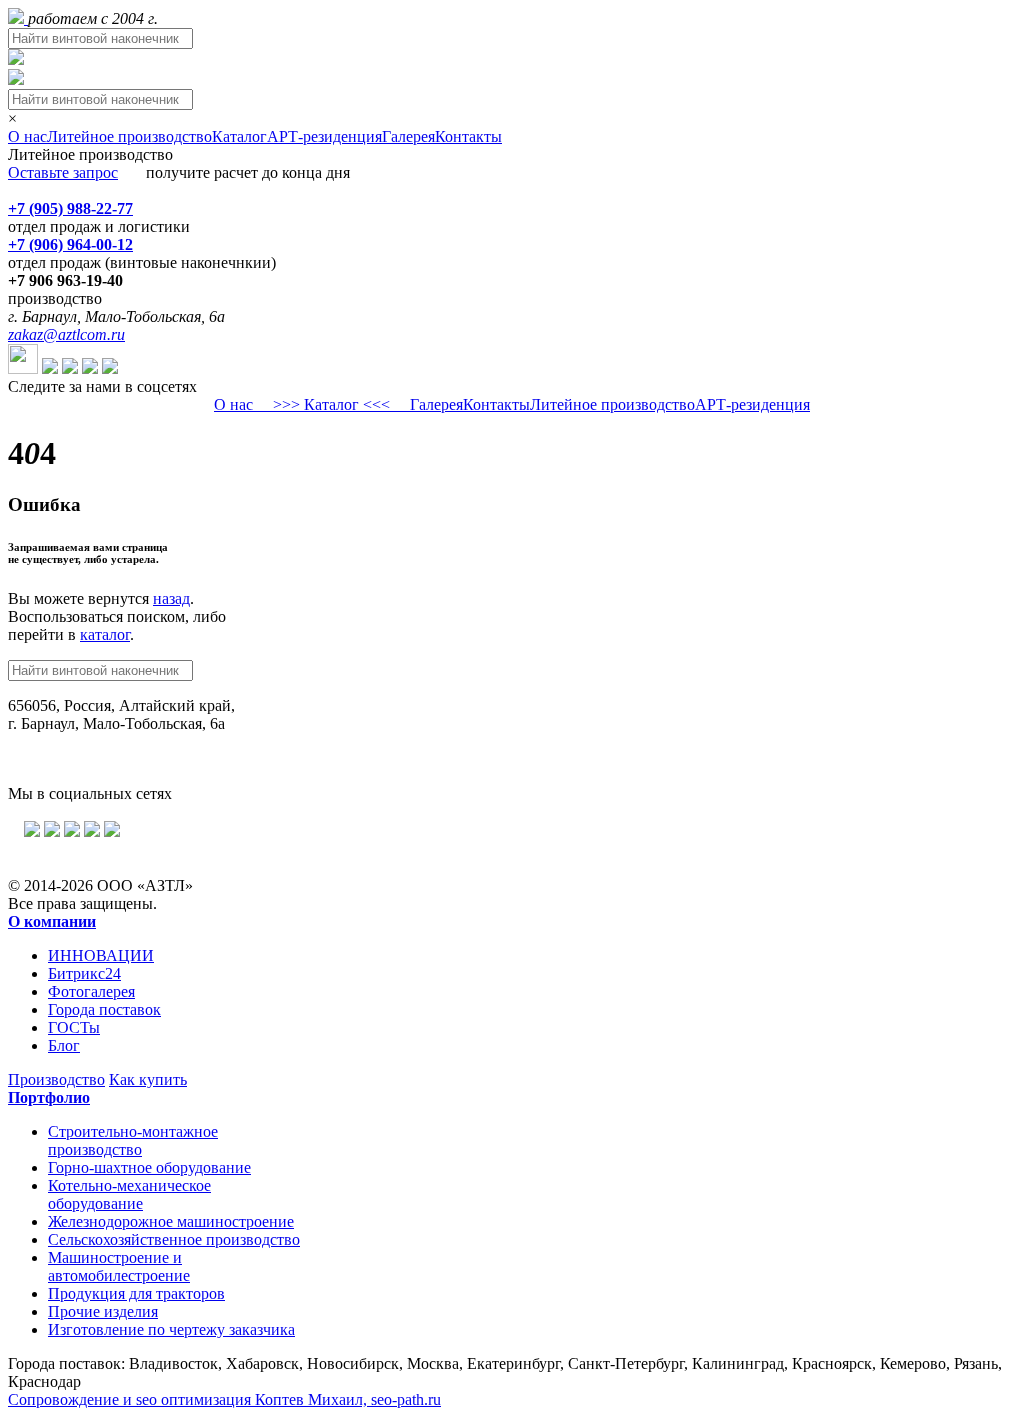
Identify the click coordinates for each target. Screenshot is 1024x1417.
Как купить (148, 1079)
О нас (27, 136)
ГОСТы (74, 1027)
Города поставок (104, 1009)
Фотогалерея (91, 991)
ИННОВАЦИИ (101, 955)
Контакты (468, 136)
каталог (105, 634)
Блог (64, 1045)
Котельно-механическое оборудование (129, 1194)
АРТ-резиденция (324, 136)
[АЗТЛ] (18, 18)
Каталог (239, 136)
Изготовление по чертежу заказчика (171, 1329)
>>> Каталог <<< (331, 404)
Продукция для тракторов (136, 1293)
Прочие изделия (103, 1311)
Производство (56, 1079)
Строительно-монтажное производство (133, 1140)
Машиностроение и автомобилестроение (119, 1266)
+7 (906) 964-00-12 (70, 244)
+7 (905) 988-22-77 (70, 208)
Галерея (408, 136)
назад (171, 598)
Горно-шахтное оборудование (149, 1167)
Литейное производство (129, 136)
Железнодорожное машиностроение (171, 1221)
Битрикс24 (84, 973)
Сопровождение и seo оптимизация (224, 1399)
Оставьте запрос (63, 172)
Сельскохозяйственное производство (174, 1239)
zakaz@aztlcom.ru (66, 334)
